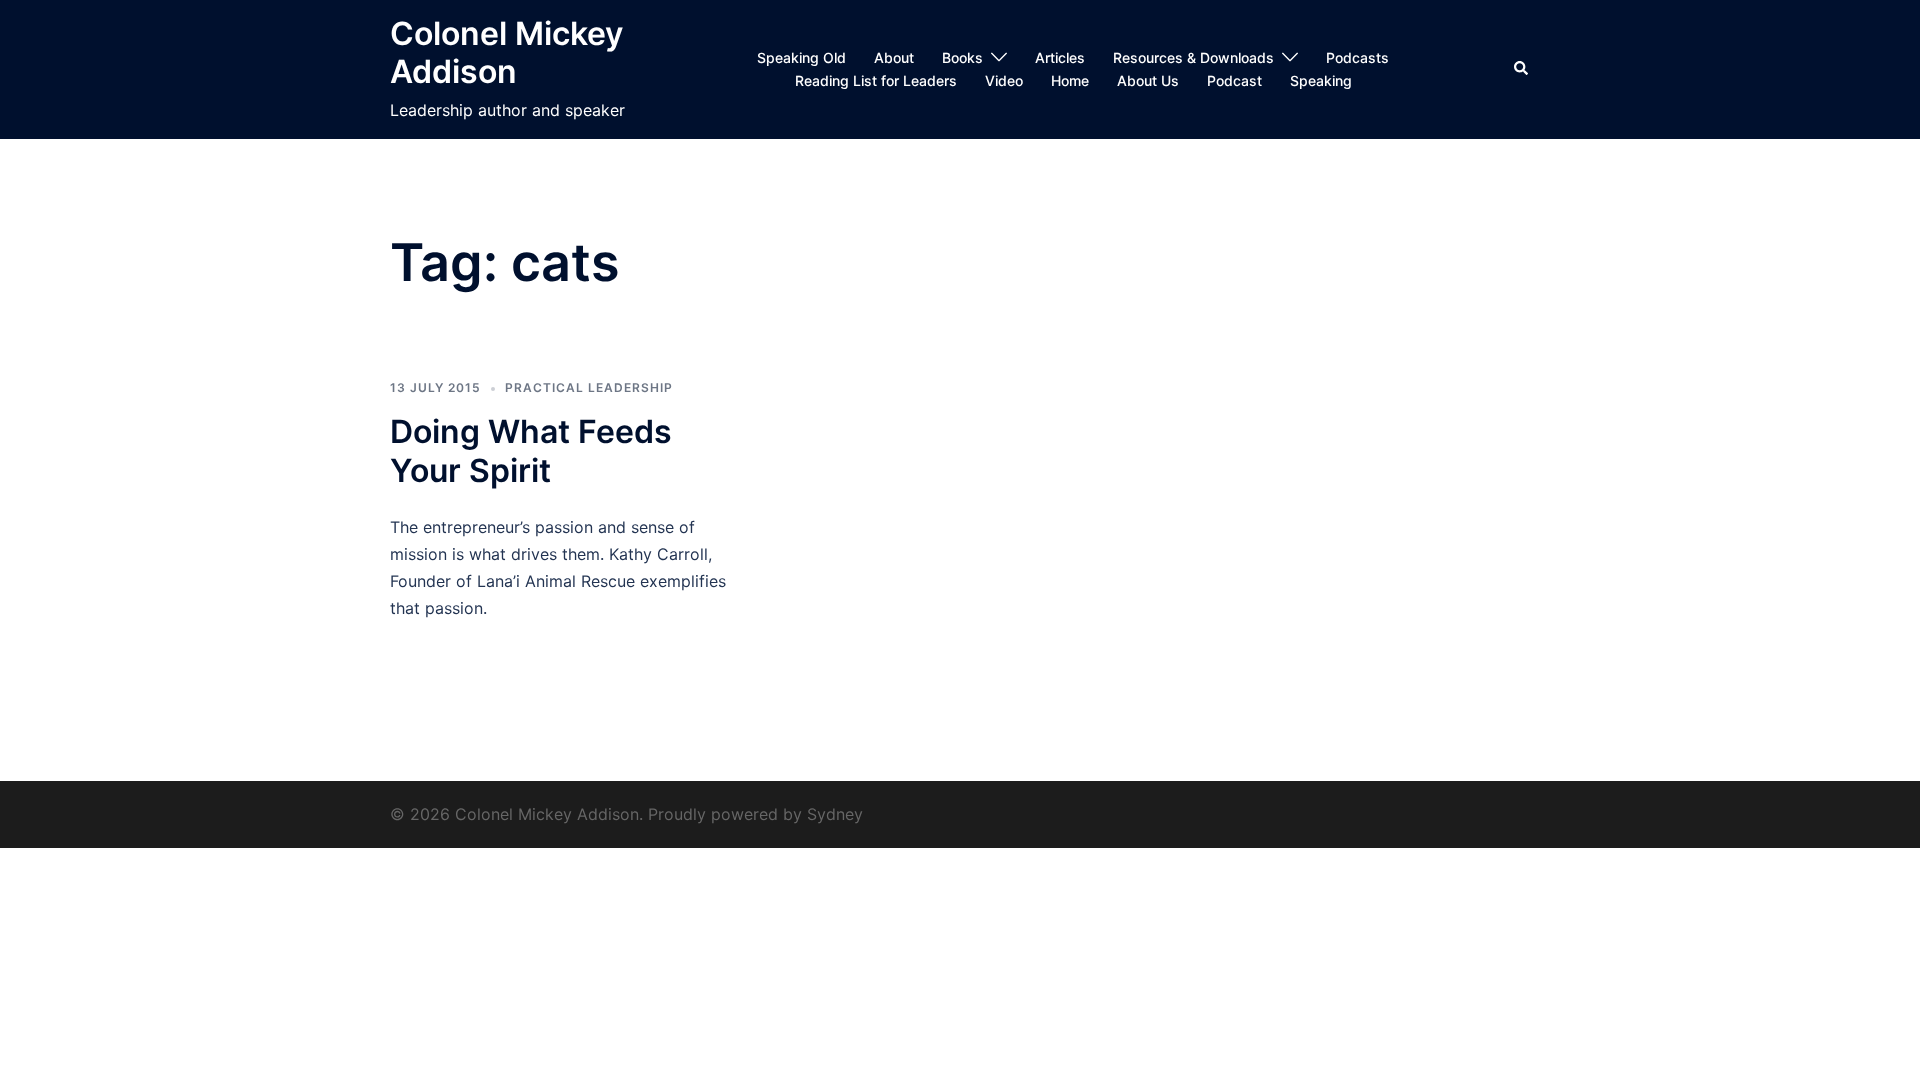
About (894, 57)
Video (1004, 80)
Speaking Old (801, 57)
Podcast (1234, 80)
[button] (1522, 69)
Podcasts (1357, 57)
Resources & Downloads (1193, 57)
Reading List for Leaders (876, 80)
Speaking (1321, 80)
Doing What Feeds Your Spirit (531, 450)
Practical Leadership (589, 387)
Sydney (835, 814)
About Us (1148, 80)
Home (1070, 80)
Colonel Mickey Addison (506, 52)
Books (962, 57)
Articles (1060, 57)
